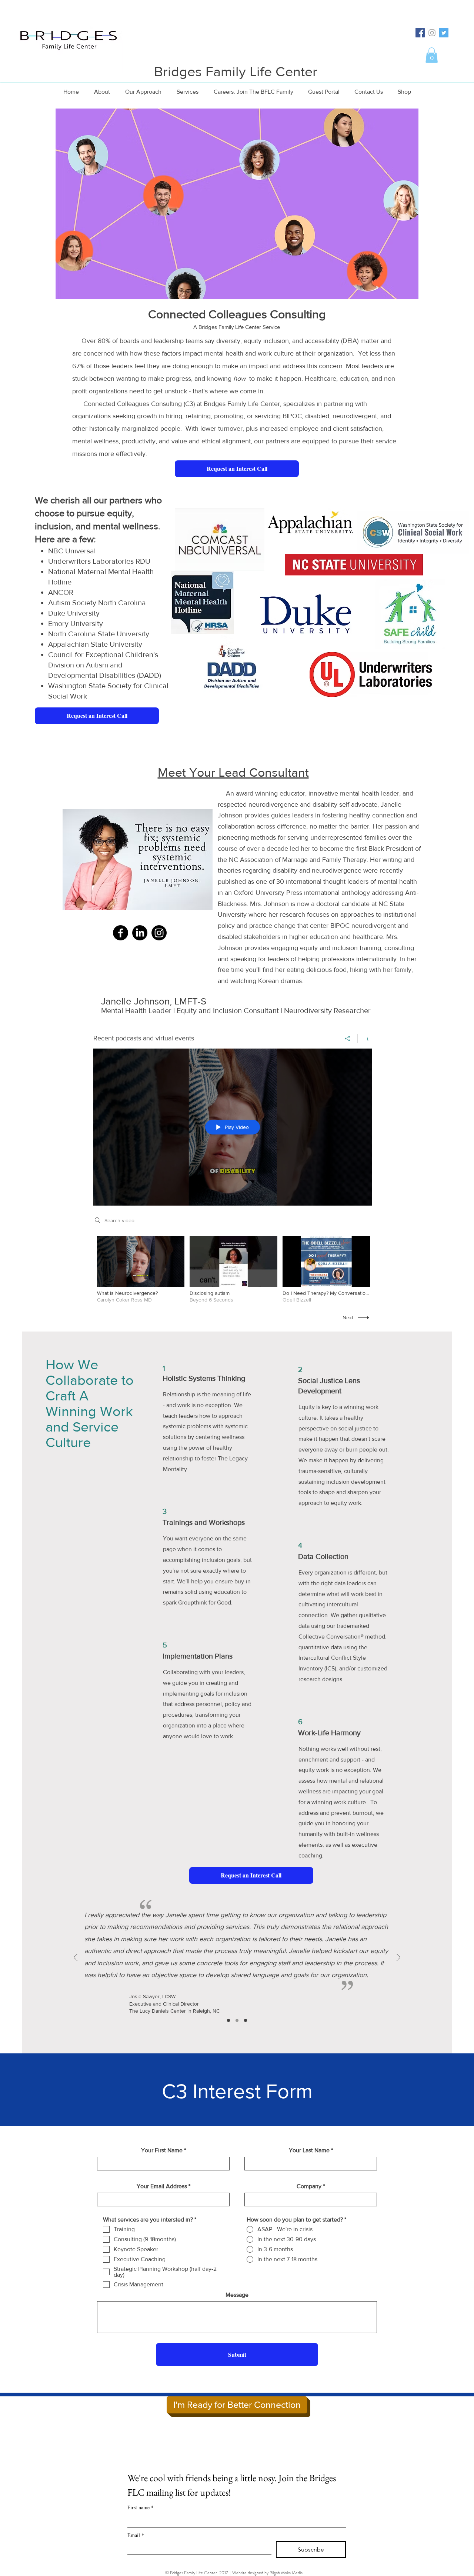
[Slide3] (246, 2020)
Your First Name (162, 2150)
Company (309, 2186)
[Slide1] (228, 2020)
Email (136, 2535)
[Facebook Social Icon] (420, 33)
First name (141, 2507)
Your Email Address (162, 2186)
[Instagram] (159, 933)
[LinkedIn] (140, 933)
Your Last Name (309, 2150)
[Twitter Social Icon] (444, 33)
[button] (432, 55)
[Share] (348, 1039)
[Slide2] (237, 2020)
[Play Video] (141, 1269)
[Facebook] (121, 933)
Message (237, 2295)
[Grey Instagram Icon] (432, 33)
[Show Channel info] (365, 1039)
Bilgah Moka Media (286, 2573)
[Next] (398, 1958)
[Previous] (76, 1958)
